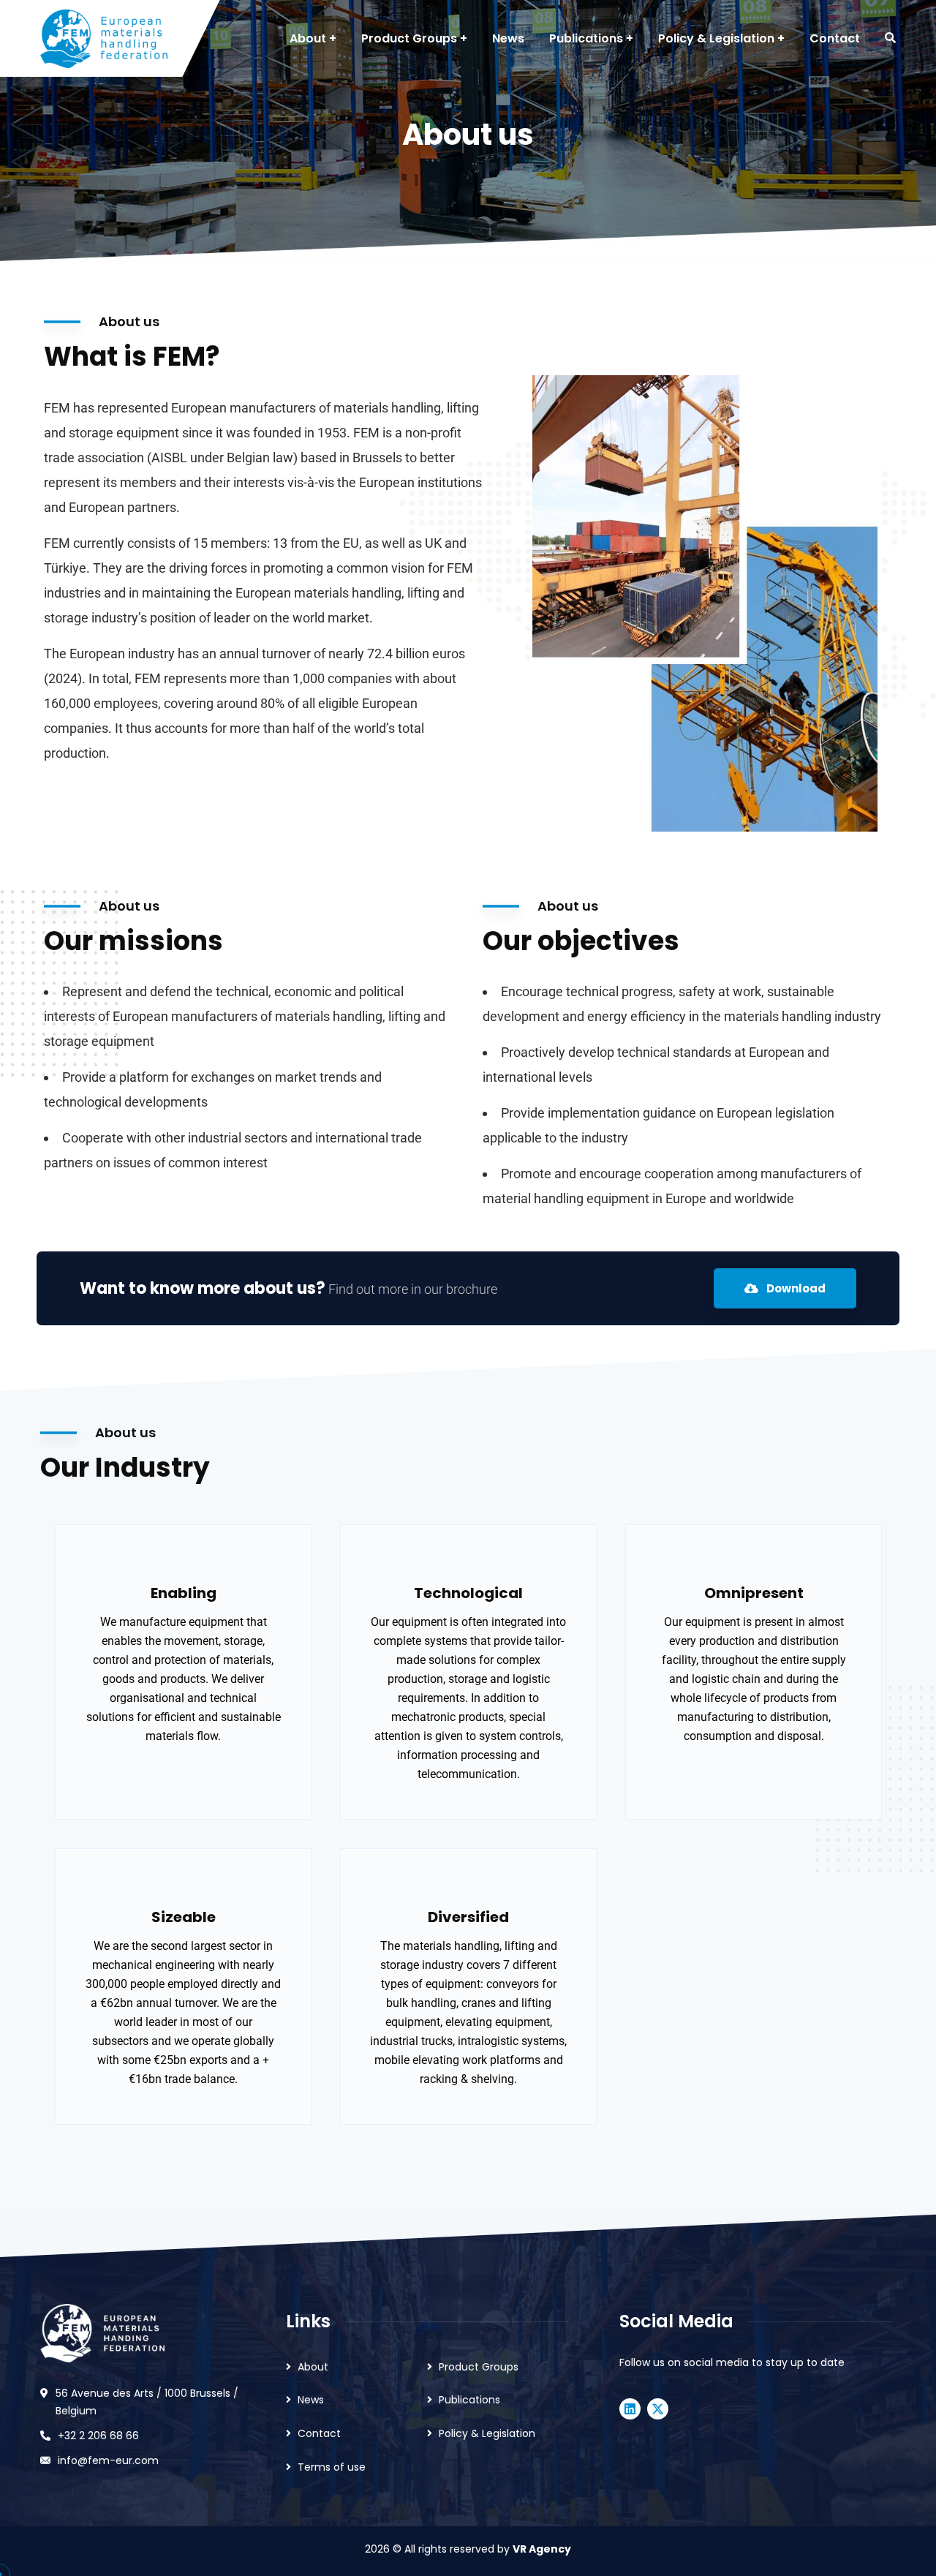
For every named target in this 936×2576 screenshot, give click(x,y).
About (313, 2367)
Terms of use (332, 2467)
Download (795, 1288)
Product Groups (479, 2367)
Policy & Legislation (487, 2433)
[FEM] (104, 39)
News (311, 2400)
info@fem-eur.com (108, 2460)
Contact (319, 2433)
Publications (469, 2400)
